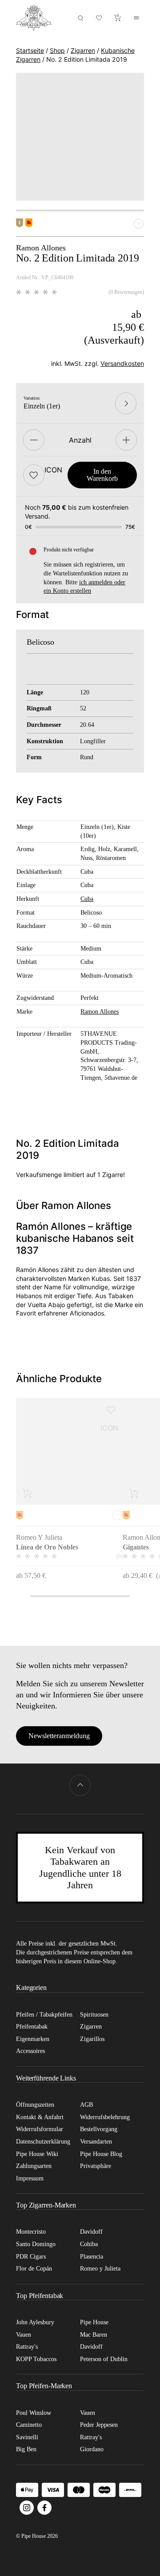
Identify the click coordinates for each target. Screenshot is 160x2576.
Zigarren (83, 50)
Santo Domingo (36, 2244)
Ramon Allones (100, 1011)
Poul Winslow (34, 2413)
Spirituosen (94, 2015)
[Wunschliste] (99, 18)
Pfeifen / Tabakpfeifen (44, 2015)
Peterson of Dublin (104, 2359)
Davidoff (91, 2232)
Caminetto (29, 2425)
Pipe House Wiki (37, 2154)
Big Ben (26, 2449)
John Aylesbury (35, 2322)
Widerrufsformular (40, 2129)
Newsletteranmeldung (59, 1736)
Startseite (30, 50)
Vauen (24, 2335)
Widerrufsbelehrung (105, 2117)
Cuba (87, 899)
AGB (86, 2105)
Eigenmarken (33, 2039)
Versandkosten (122, 363)
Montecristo (31, 2232)
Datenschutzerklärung (43, 2142)
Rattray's (27, 2347)
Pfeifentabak (32, 2027)
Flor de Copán (34, 2269)
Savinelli (27, 2437)
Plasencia (92, 2257)
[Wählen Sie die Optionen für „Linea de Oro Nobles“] (28, 1493)
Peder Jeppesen (99, 2425)
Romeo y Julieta (100, 2269)
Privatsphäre (96, 2166)
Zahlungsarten (34, 2166)
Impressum (30, 2178)
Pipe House (94, 2322)
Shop (57, 50)
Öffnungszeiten (35, 2105)
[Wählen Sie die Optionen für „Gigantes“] (134, 1493)
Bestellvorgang (99, 2129)
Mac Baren (94, 2335)
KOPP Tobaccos (36, 2359)
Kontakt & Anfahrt (40, 2117)
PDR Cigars (31, 2257)
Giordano (92, 2449)
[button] (34, 475)
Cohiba (89, 2244)
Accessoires (30, 2051)
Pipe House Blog (101, 2154)
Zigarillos (92, 2039)
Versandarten (96, 2142)
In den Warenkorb (102, 475)
